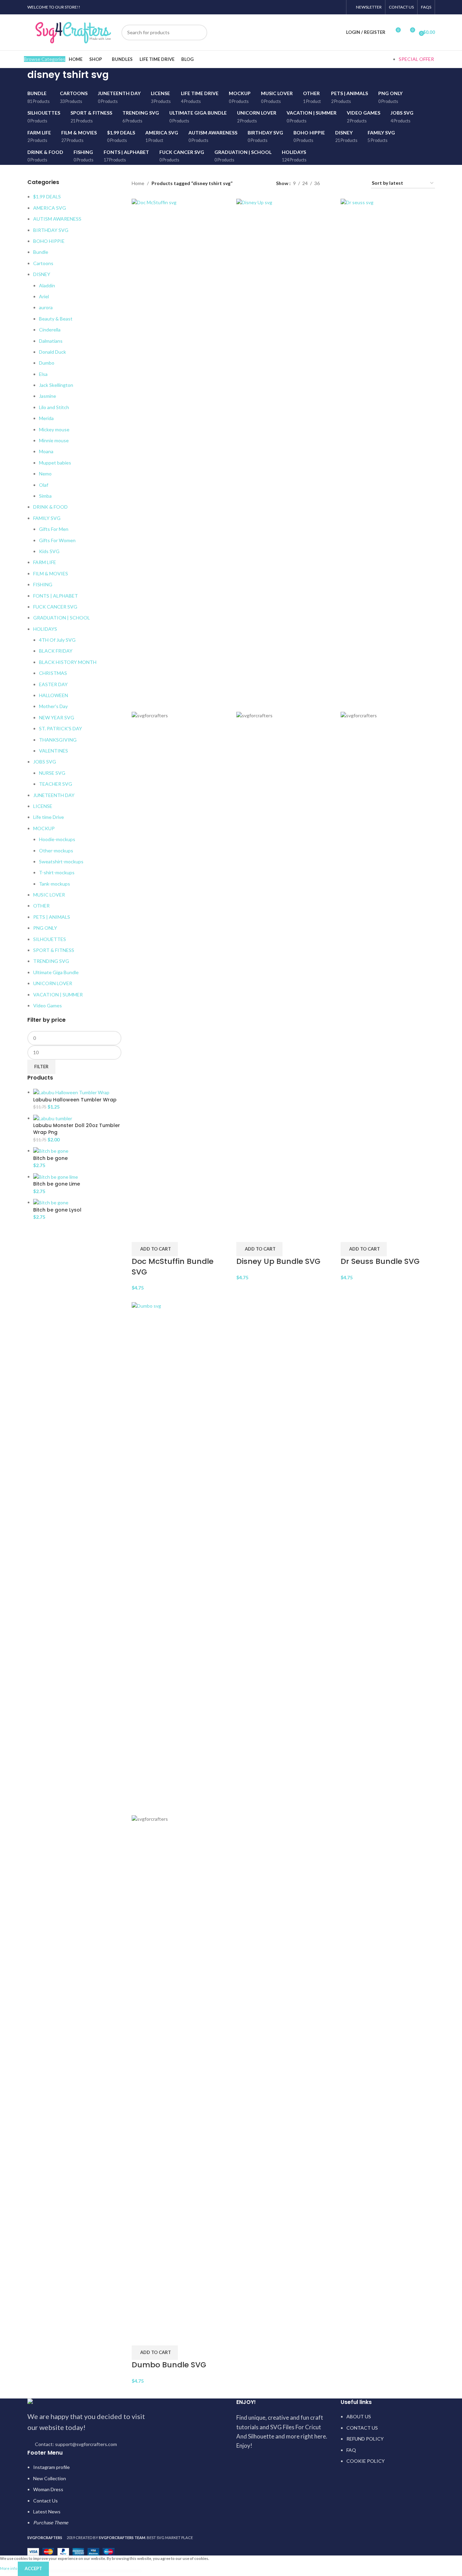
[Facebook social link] (303, 7)
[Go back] (19, 78)
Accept (33, 2568)
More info (9, 2568)
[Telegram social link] (338, 7)
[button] (155, 1249)
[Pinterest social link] (321, 7)
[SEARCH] (199, 32)
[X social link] (312, 7)
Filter (41, 1067)
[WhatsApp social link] (329, 7)
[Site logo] (73, 32)
